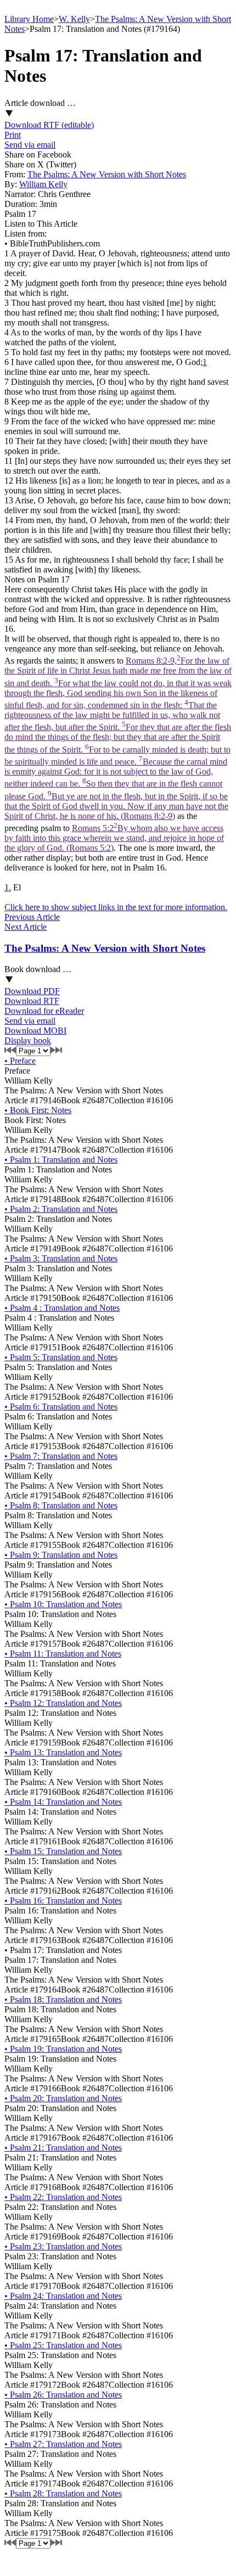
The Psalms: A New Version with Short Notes (107, 174)
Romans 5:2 (114, 838)
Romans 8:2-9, (118, 738)
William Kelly (43, 184)
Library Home (29, 19)
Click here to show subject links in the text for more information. (116, 907)
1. (8, 887)
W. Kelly (74, 19)
